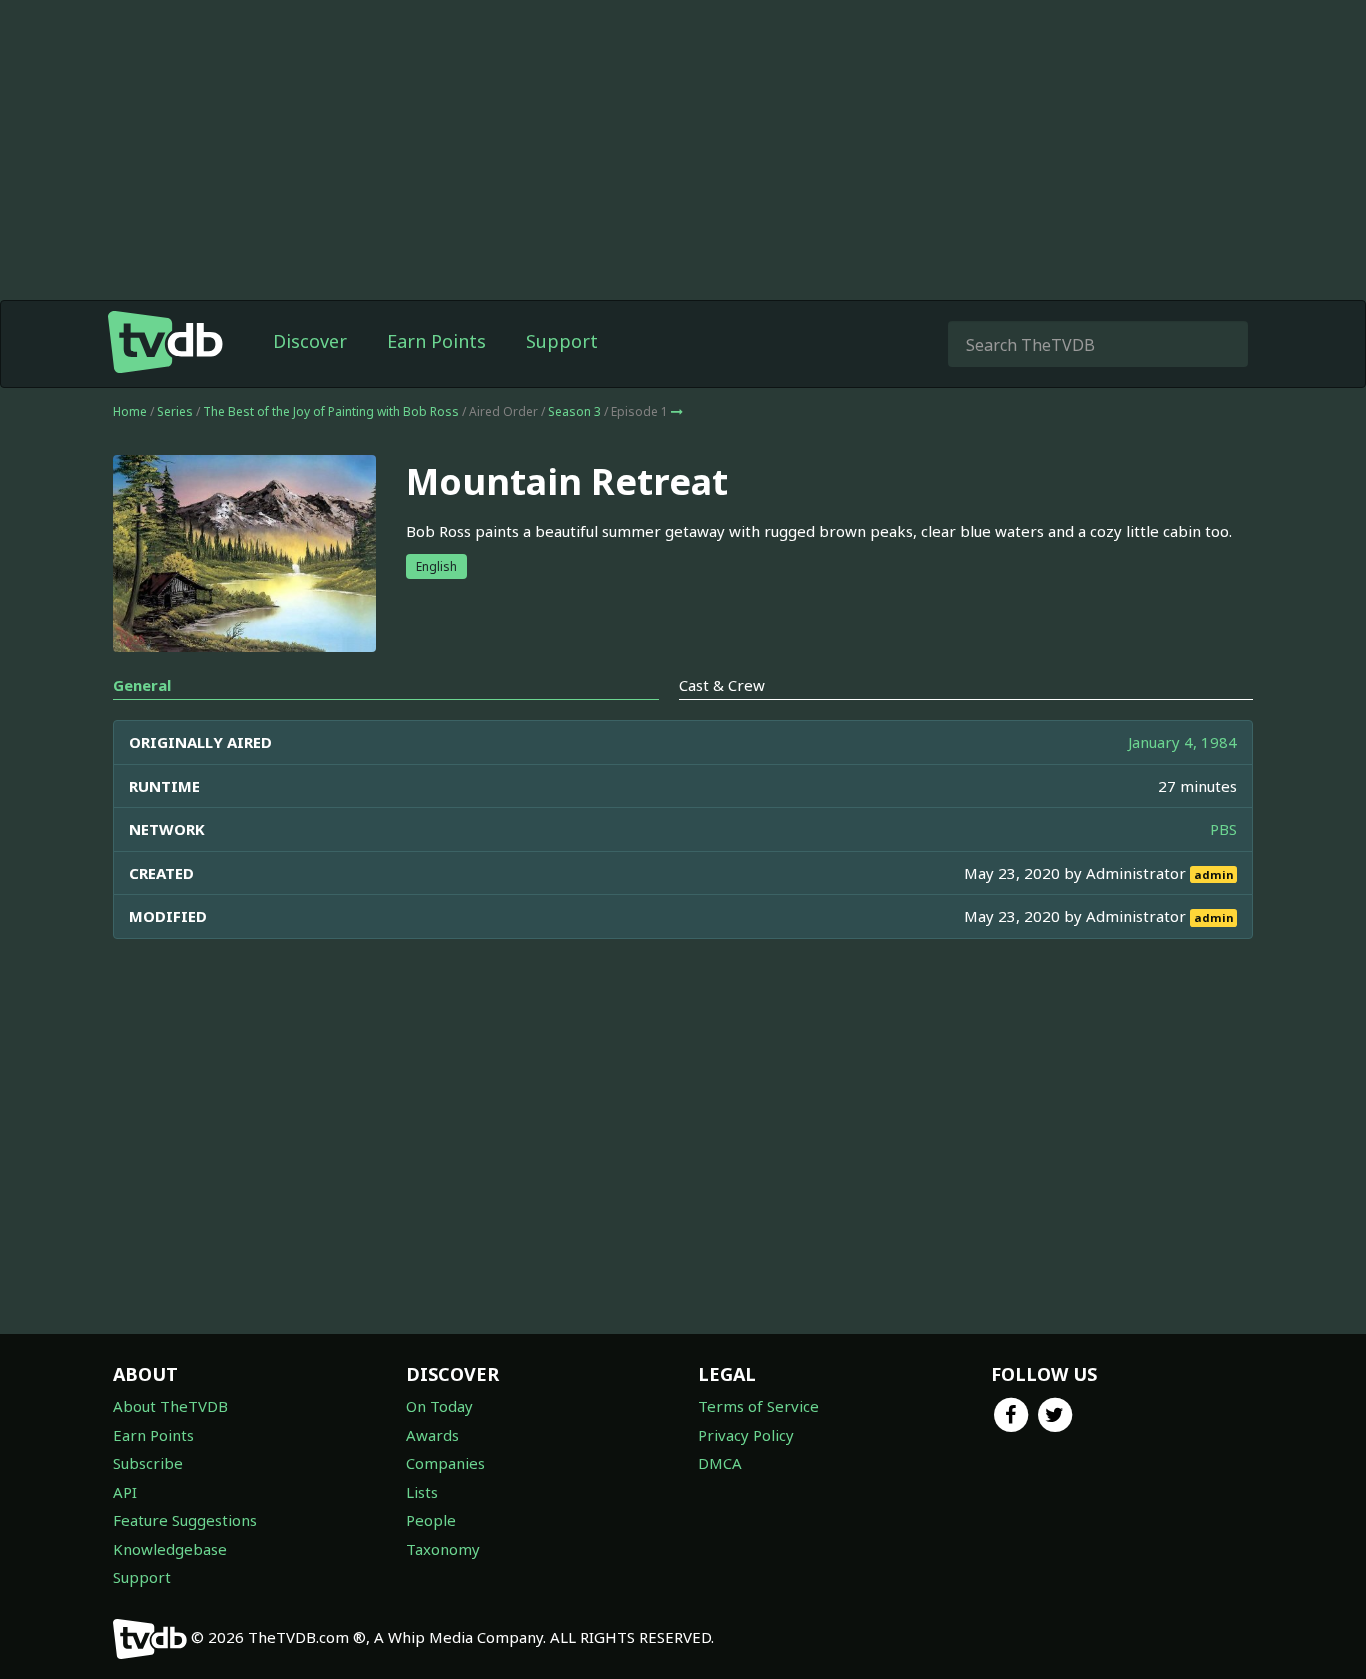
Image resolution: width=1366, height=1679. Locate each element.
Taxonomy (443, 1549)
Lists (422, 1492)
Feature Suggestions (185, 1520)
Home (130, 411)
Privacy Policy (746, 1435)
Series (175, 411)
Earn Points (436, 341)
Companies (445, 1463)
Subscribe (148, 1463)
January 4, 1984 (1182, 742)
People (431, 1520)
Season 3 (574, 411)
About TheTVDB (170, 1406)
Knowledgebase (170, 1549)
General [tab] (142, 685)
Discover (310, 341)
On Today (439, 1406)
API (125, 1492)
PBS (1223, 829)
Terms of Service (758, 1406)
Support (562, 341)
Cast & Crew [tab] (722, 685)
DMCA (720, 1463)
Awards (432, 1435)
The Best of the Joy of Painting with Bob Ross (331, 411)
